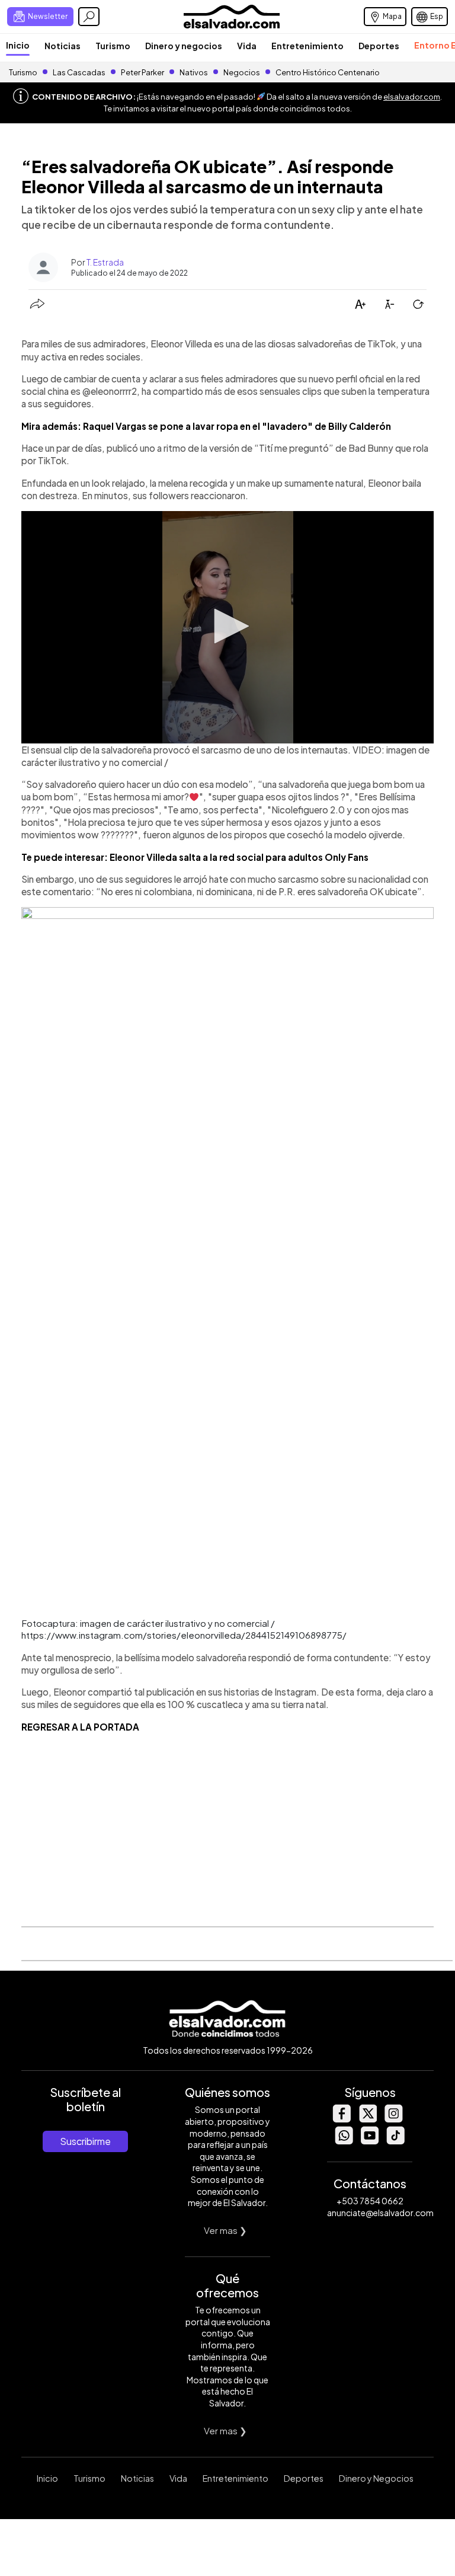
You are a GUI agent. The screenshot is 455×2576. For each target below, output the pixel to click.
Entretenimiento (307, 46)
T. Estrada (105, 262)
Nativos (194, 72)
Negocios (242, 72)
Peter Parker (143, 72)
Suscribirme (85, 2141)
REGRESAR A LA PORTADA (80, 1727)
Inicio (18, 45)
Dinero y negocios (184, 46)
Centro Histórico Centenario (328, 72)
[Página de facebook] (341, 2119)
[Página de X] (367, 2119)
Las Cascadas (79, 72)
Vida (247, 46)
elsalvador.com (412, 97)
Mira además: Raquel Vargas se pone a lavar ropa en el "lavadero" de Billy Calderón (206, 426)
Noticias (63, 46)
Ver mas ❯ (225, 2230)
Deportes (379, 46)
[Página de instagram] (393, 2119)
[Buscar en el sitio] (89, 17)
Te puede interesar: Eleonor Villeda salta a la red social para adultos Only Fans (195, 857)
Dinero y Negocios (376, 2478)
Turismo (113, 46)
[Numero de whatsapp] (344, 2141)
